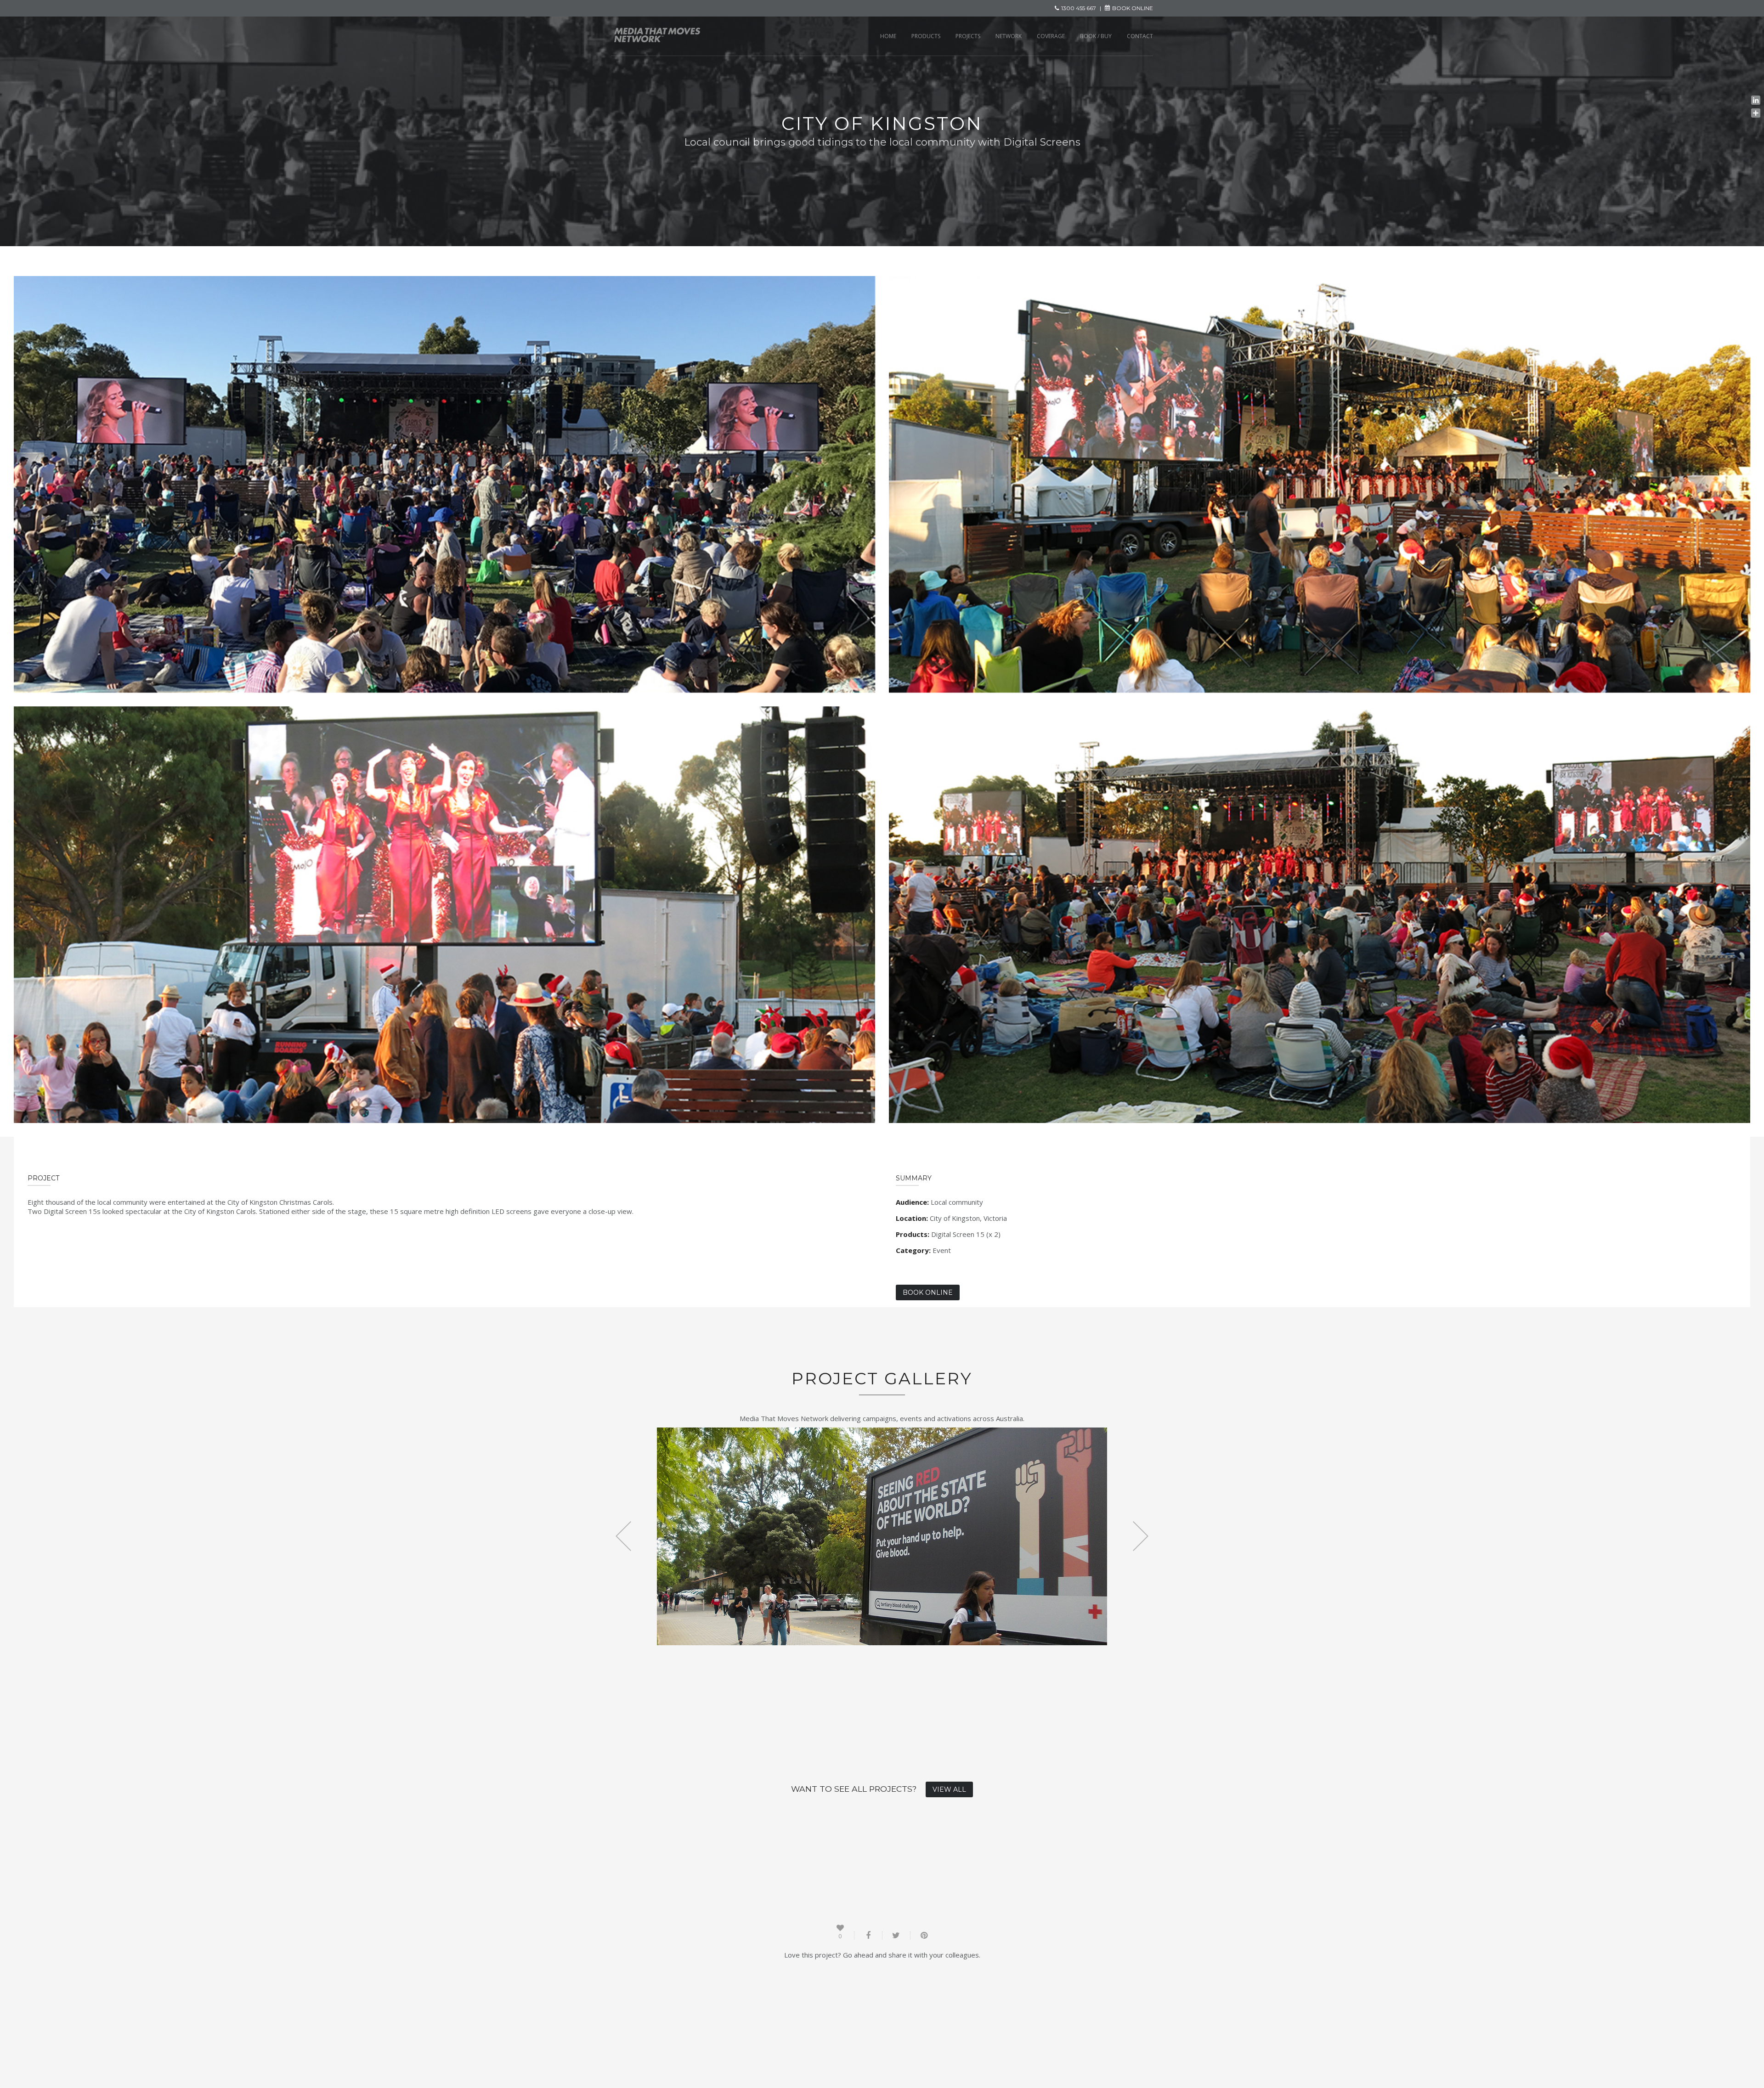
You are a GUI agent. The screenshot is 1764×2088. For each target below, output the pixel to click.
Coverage (1051, 36)
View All (949, 1789)
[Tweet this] (896, 1936)
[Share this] (868, 1936)
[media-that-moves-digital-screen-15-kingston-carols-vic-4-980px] (444, 915)
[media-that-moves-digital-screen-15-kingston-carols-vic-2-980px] (1320, 484)
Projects (968, 36)
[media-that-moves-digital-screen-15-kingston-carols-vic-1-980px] (444, 484)
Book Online (928, 1292)
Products (926, 36)
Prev (624, 1536)
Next (1140, 1536)
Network (1009, 36)
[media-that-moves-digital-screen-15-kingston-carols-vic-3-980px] (1320, 915)
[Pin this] (924, 1936)
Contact (1140, 36)
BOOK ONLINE (1133, 8)
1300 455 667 (1079, 8)
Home (888, 36)
